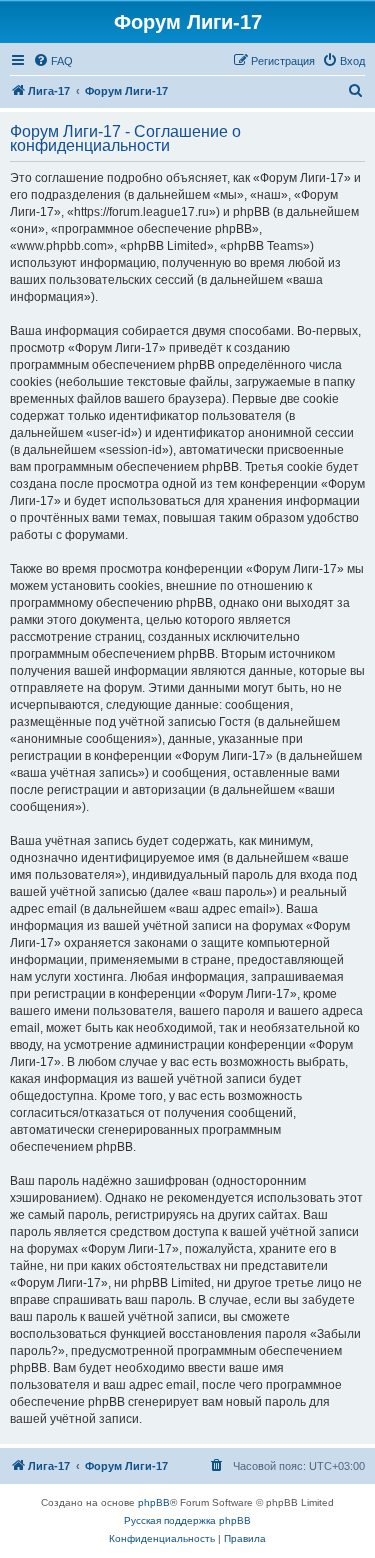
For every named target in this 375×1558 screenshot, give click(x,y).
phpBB (154, 1502)
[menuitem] (53, 61)
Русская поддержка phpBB (187, 1520)
